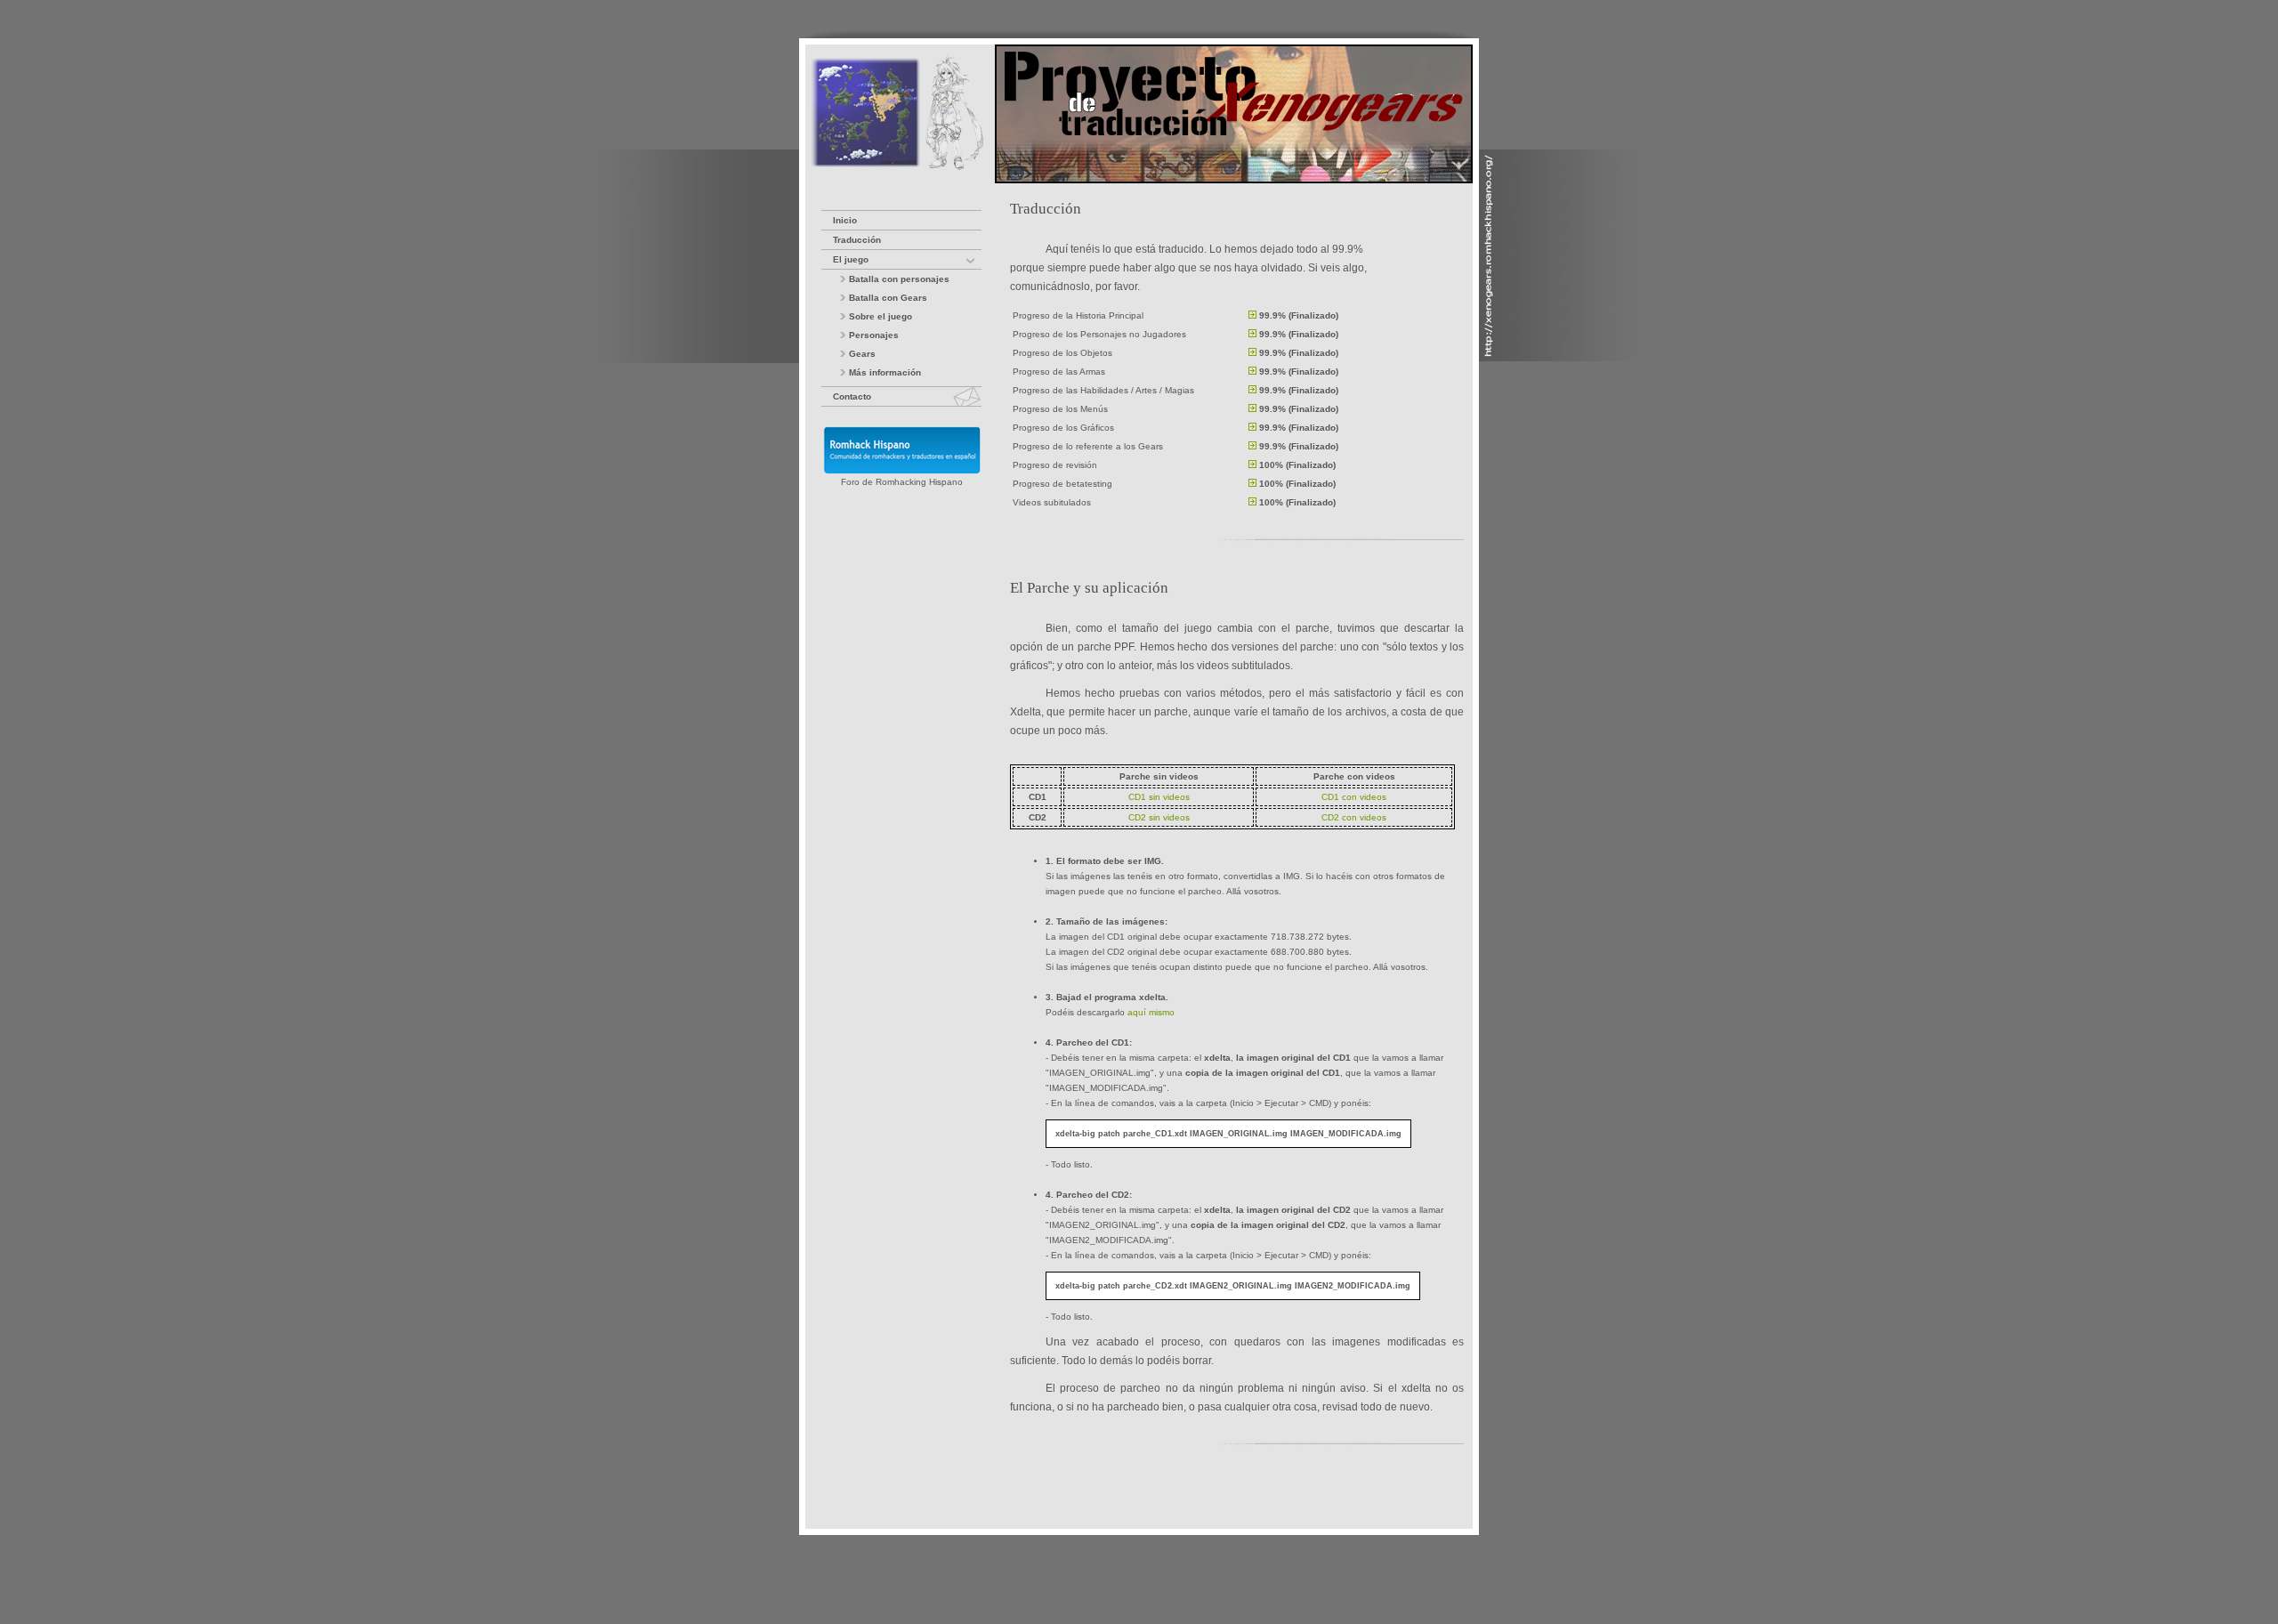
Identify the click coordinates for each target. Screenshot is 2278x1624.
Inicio (845, 220)
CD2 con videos (1354, 817)
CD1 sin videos (1159, 797)
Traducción (857, 240)
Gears (861, 354)
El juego (851, 259)
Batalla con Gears (887, 298)
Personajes (872, 335)
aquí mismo (1151, 1012)
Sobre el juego (879, 316)
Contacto (852, 396)
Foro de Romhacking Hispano (902, 482)
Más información (884, 372)
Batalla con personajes (898, 279)
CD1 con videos (1354, 797)
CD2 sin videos (1159, 817)
